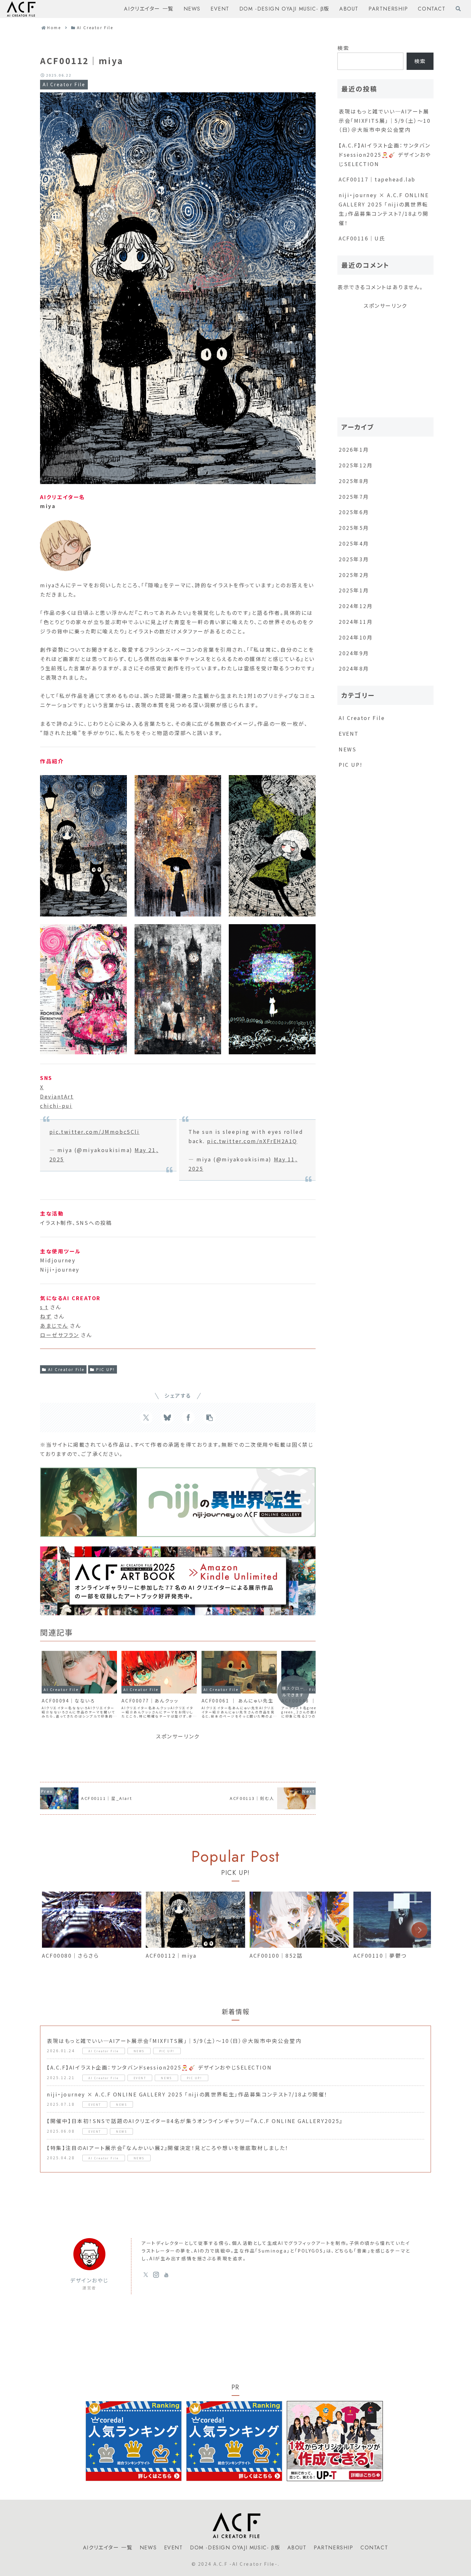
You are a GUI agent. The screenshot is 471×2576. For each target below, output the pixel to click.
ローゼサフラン (60, 1335)
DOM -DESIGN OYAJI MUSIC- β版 (235, 2548)
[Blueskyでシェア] (167, 1418)
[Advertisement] (178, 1755)
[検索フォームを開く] (458, 9)
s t (44, 1307)
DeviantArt (57, 1096)
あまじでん (54, 1326)
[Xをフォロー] (146, 2275)
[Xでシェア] (146, 1418)
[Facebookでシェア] (188, 1418)
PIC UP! (106, 1369)
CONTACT (374, 2548)
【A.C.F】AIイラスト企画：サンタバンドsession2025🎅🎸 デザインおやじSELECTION (385, 155)
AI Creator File (66, 1369)
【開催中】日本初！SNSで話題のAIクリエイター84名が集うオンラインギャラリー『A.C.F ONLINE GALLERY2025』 (195, 2121)
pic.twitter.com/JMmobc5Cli (95, 1132)
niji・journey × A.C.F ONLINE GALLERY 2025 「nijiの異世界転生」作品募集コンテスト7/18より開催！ (384, 209)
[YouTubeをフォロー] (166, 2275)
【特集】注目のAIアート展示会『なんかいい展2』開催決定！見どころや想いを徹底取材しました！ (168, 2148)
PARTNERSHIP (334, 2548)
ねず (46, 1316)
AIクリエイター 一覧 (108, 2548)
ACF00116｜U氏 (362, 238)
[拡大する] (119, 783)
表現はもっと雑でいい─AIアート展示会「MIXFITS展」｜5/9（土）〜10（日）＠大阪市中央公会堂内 (385, 121)
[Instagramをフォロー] (156, 2275)
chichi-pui (56, 1106)
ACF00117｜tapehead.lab (377, 179)
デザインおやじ (89, 2280)
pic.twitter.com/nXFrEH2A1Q (252, 1141)
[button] (210, 1418)
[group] (92, 1931)
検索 (343, 48)
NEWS (148, 2548)
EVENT (174, 2548)
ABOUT (297, 2548)
